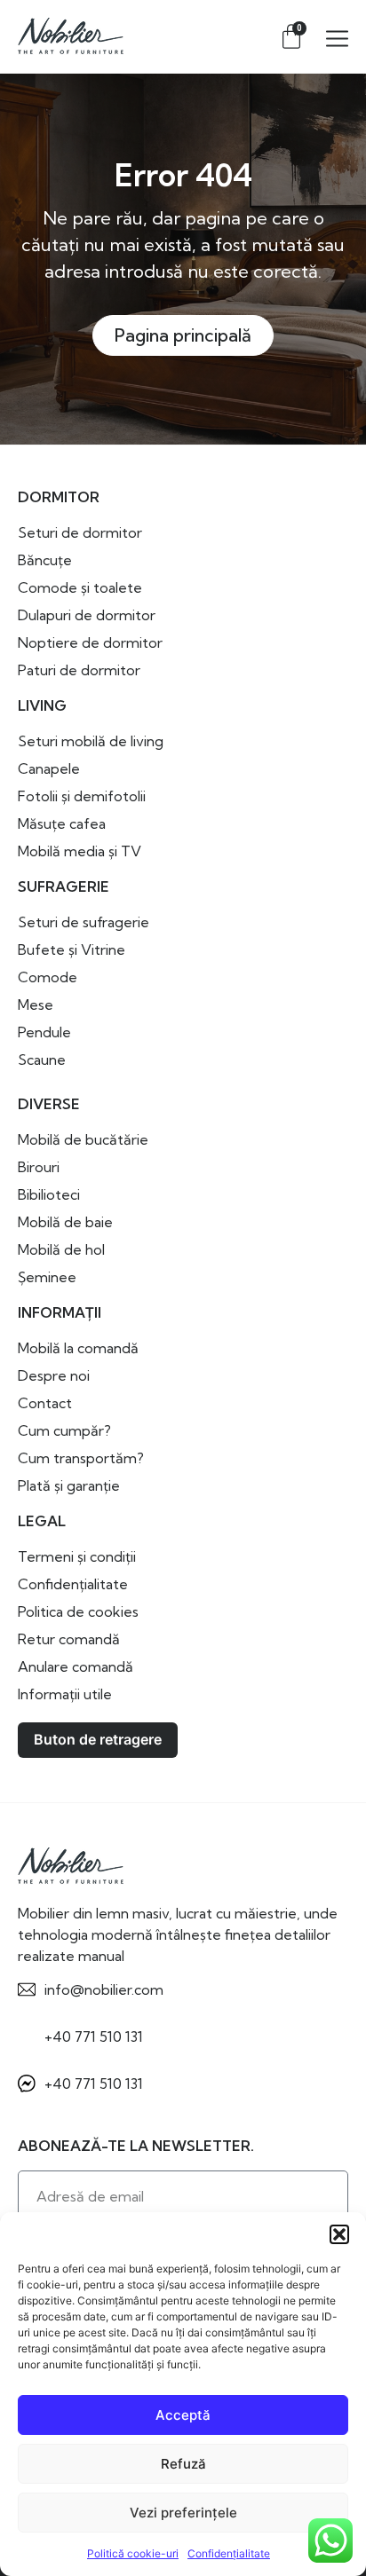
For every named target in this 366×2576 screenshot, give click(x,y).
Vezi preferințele (183, 2513)
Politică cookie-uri (133, 2553)
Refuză (183, 2464)
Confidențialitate (229, 2553)
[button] (339, 2234)
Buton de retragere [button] (98, 1739)
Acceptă (183, 2415)
